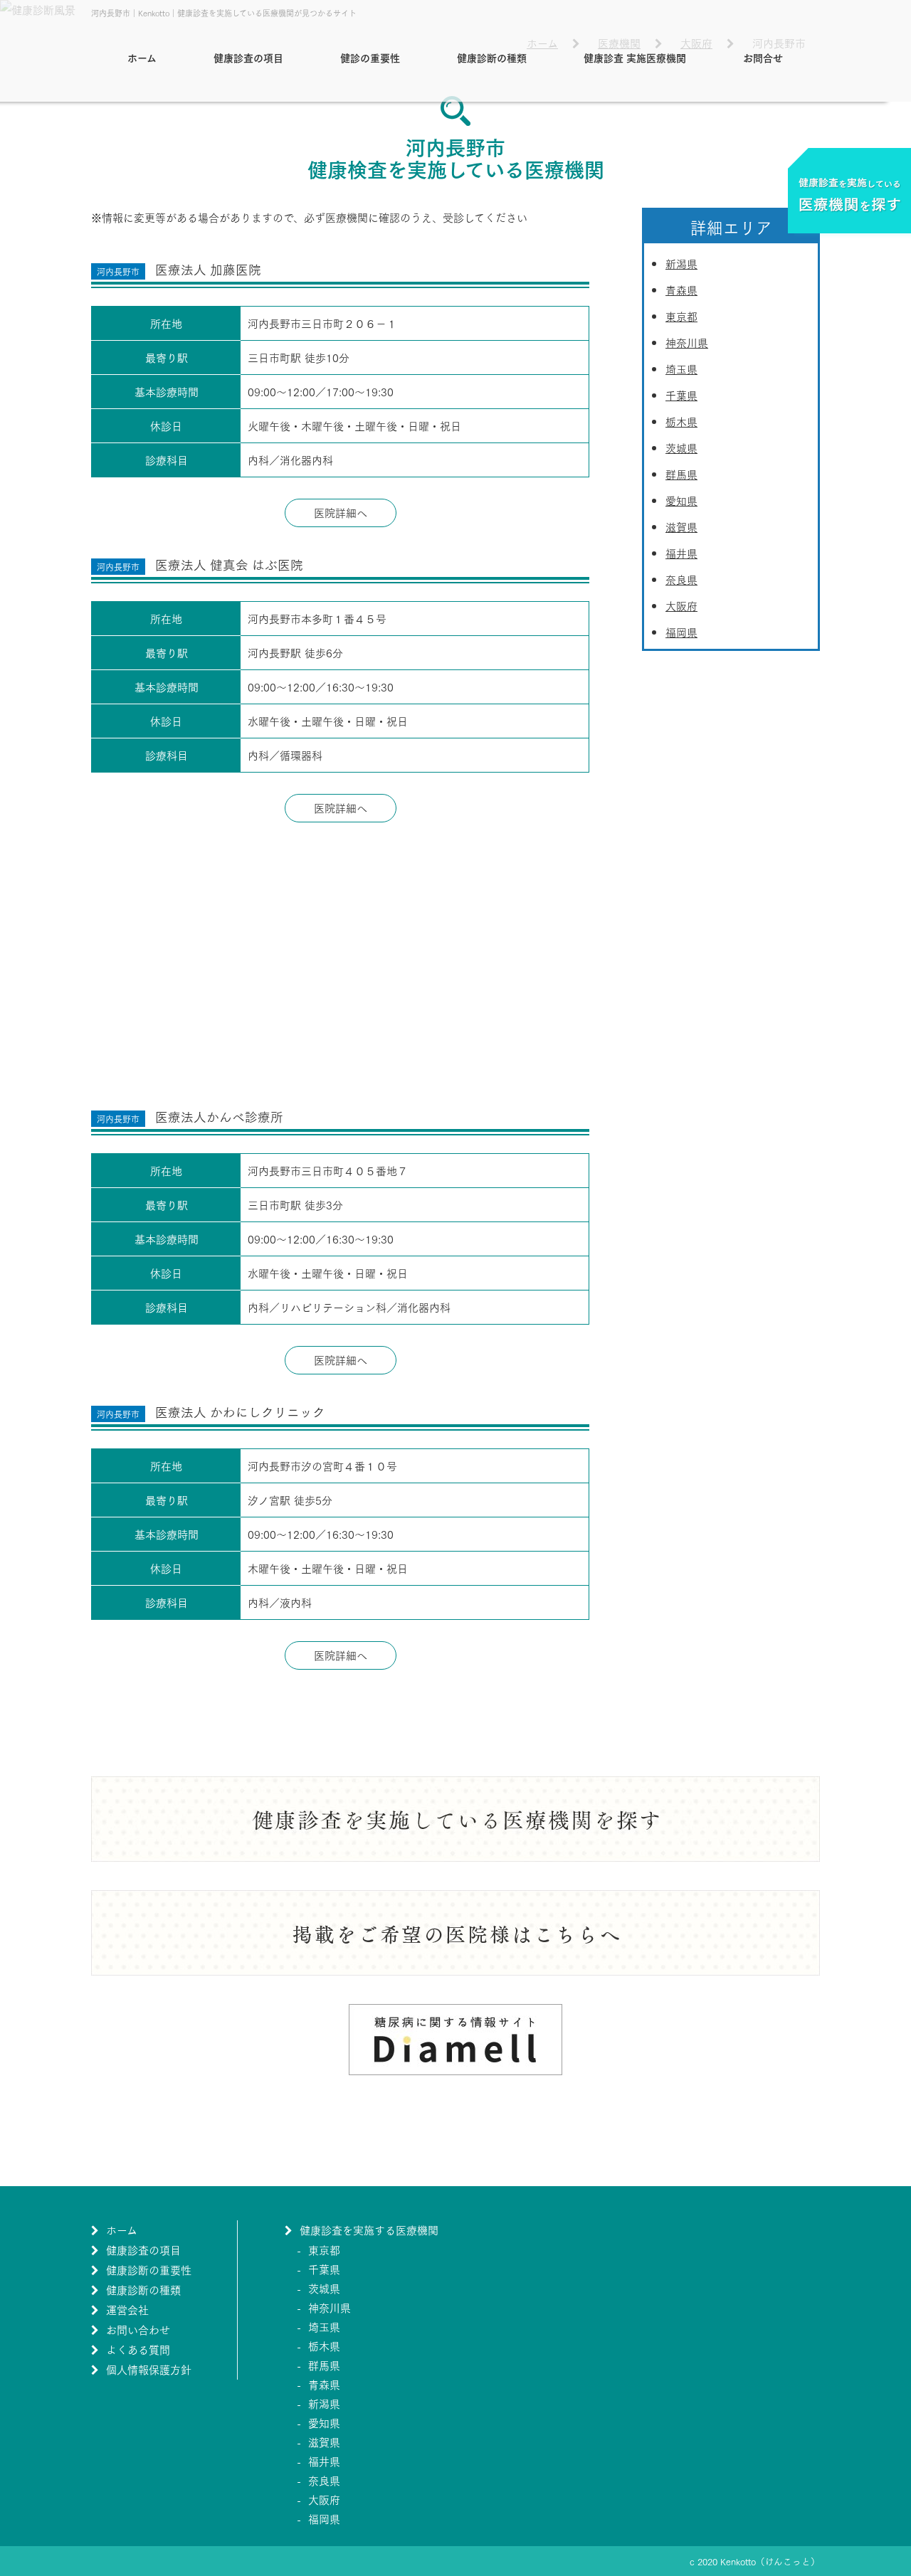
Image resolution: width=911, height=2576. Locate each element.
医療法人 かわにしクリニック (240, 1411)
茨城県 (681, 447)
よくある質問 (138, 2349)
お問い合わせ (138, 2329)
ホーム (142, 57)
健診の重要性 (370, 57)
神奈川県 (687, 342)
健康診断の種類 (492, 57)
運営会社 (127, 2309)
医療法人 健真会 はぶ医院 (229, 564)
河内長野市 (118, 271)
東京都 (681, 316)
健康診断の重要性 (149, 2269)
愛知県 (681, 500)
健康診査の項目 (248, 57)
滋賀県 (681, 526)
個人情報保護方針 (149, 2369)
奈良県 (681, 579)
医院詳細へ (341, 512)
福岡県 (681, 632)
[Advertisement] (340, 965)
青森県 (681, 290)
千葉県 (681, 395)
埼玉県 (681, 369)
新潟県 (681, 263)
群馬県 (681, 474)
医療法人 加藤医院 (208, 269)
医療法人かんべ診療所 (219, 1116)
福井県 (681, 553)
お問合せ (763, 57)
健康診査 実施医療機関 (635, 57)
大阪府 (681, 605)
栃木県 (681, 421)
